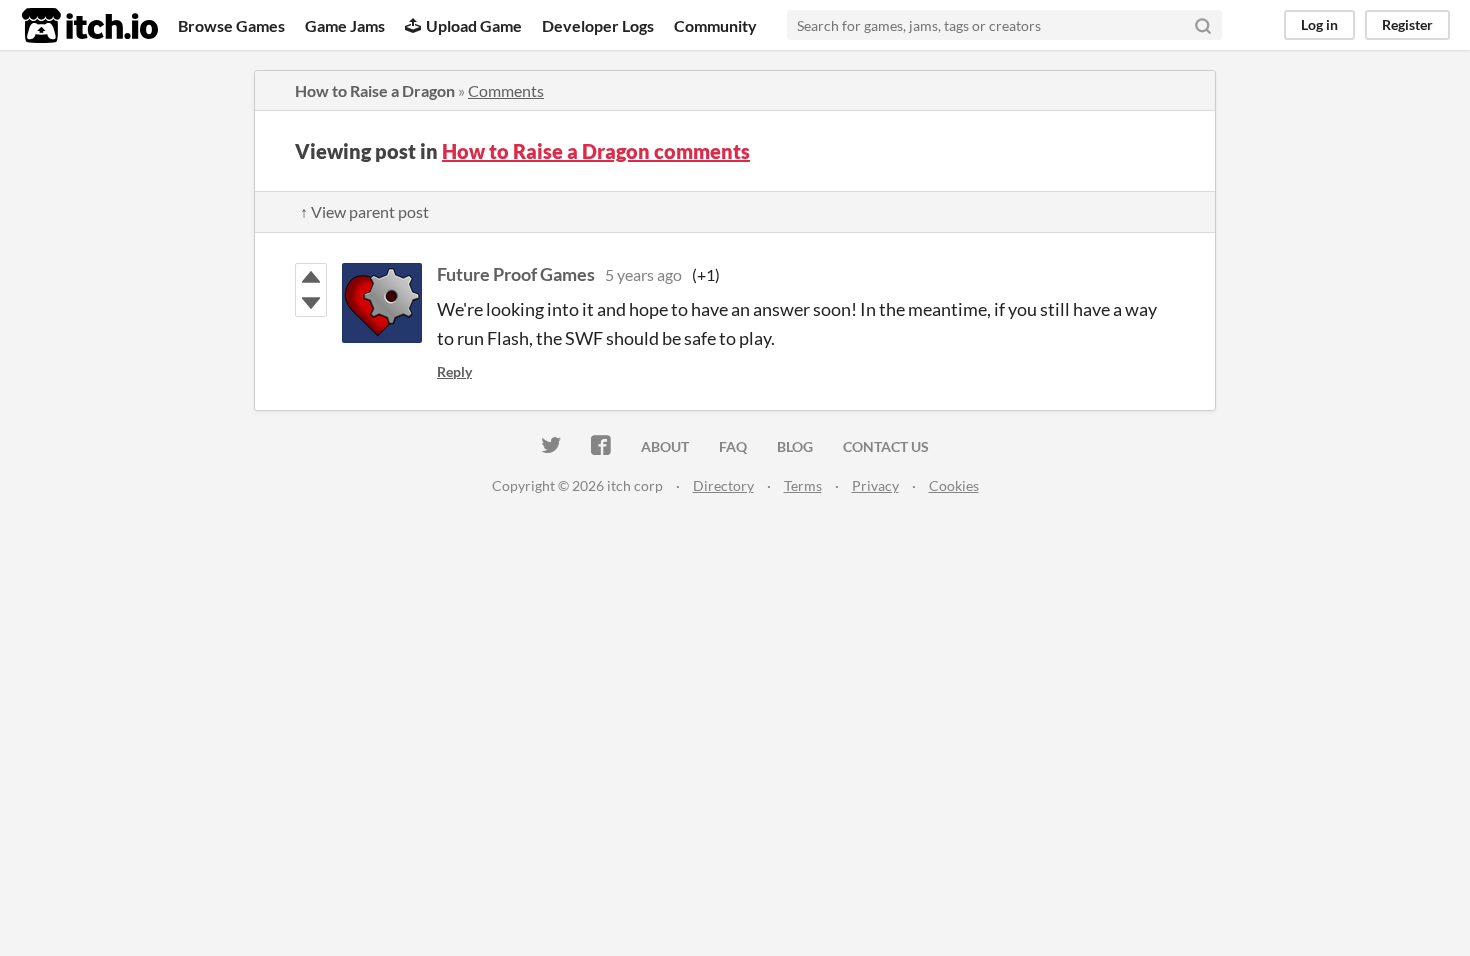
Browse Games (231, 25)
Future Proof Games (516, 274)
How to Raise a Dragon (375, 90)
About (665, 446)
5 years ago (643, 274)
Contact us (886, 446)
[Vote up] (311, 277)
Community (715, 25)
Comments (506, 90)
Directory (723, 485)
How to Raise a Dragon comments (596, 151)
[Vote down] (311, 303)
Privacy (875, 485)
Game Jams (345, 25)
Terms (803, 485)
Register (1407, 24)
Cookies (954, 485)
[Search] (1203, 25)
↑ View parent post (364, 211)
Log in (1319, 24)
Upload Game (474, 25)
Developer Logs (598, 25)
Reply (454, 371)
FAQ (733, 446)
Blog (795, 446)
